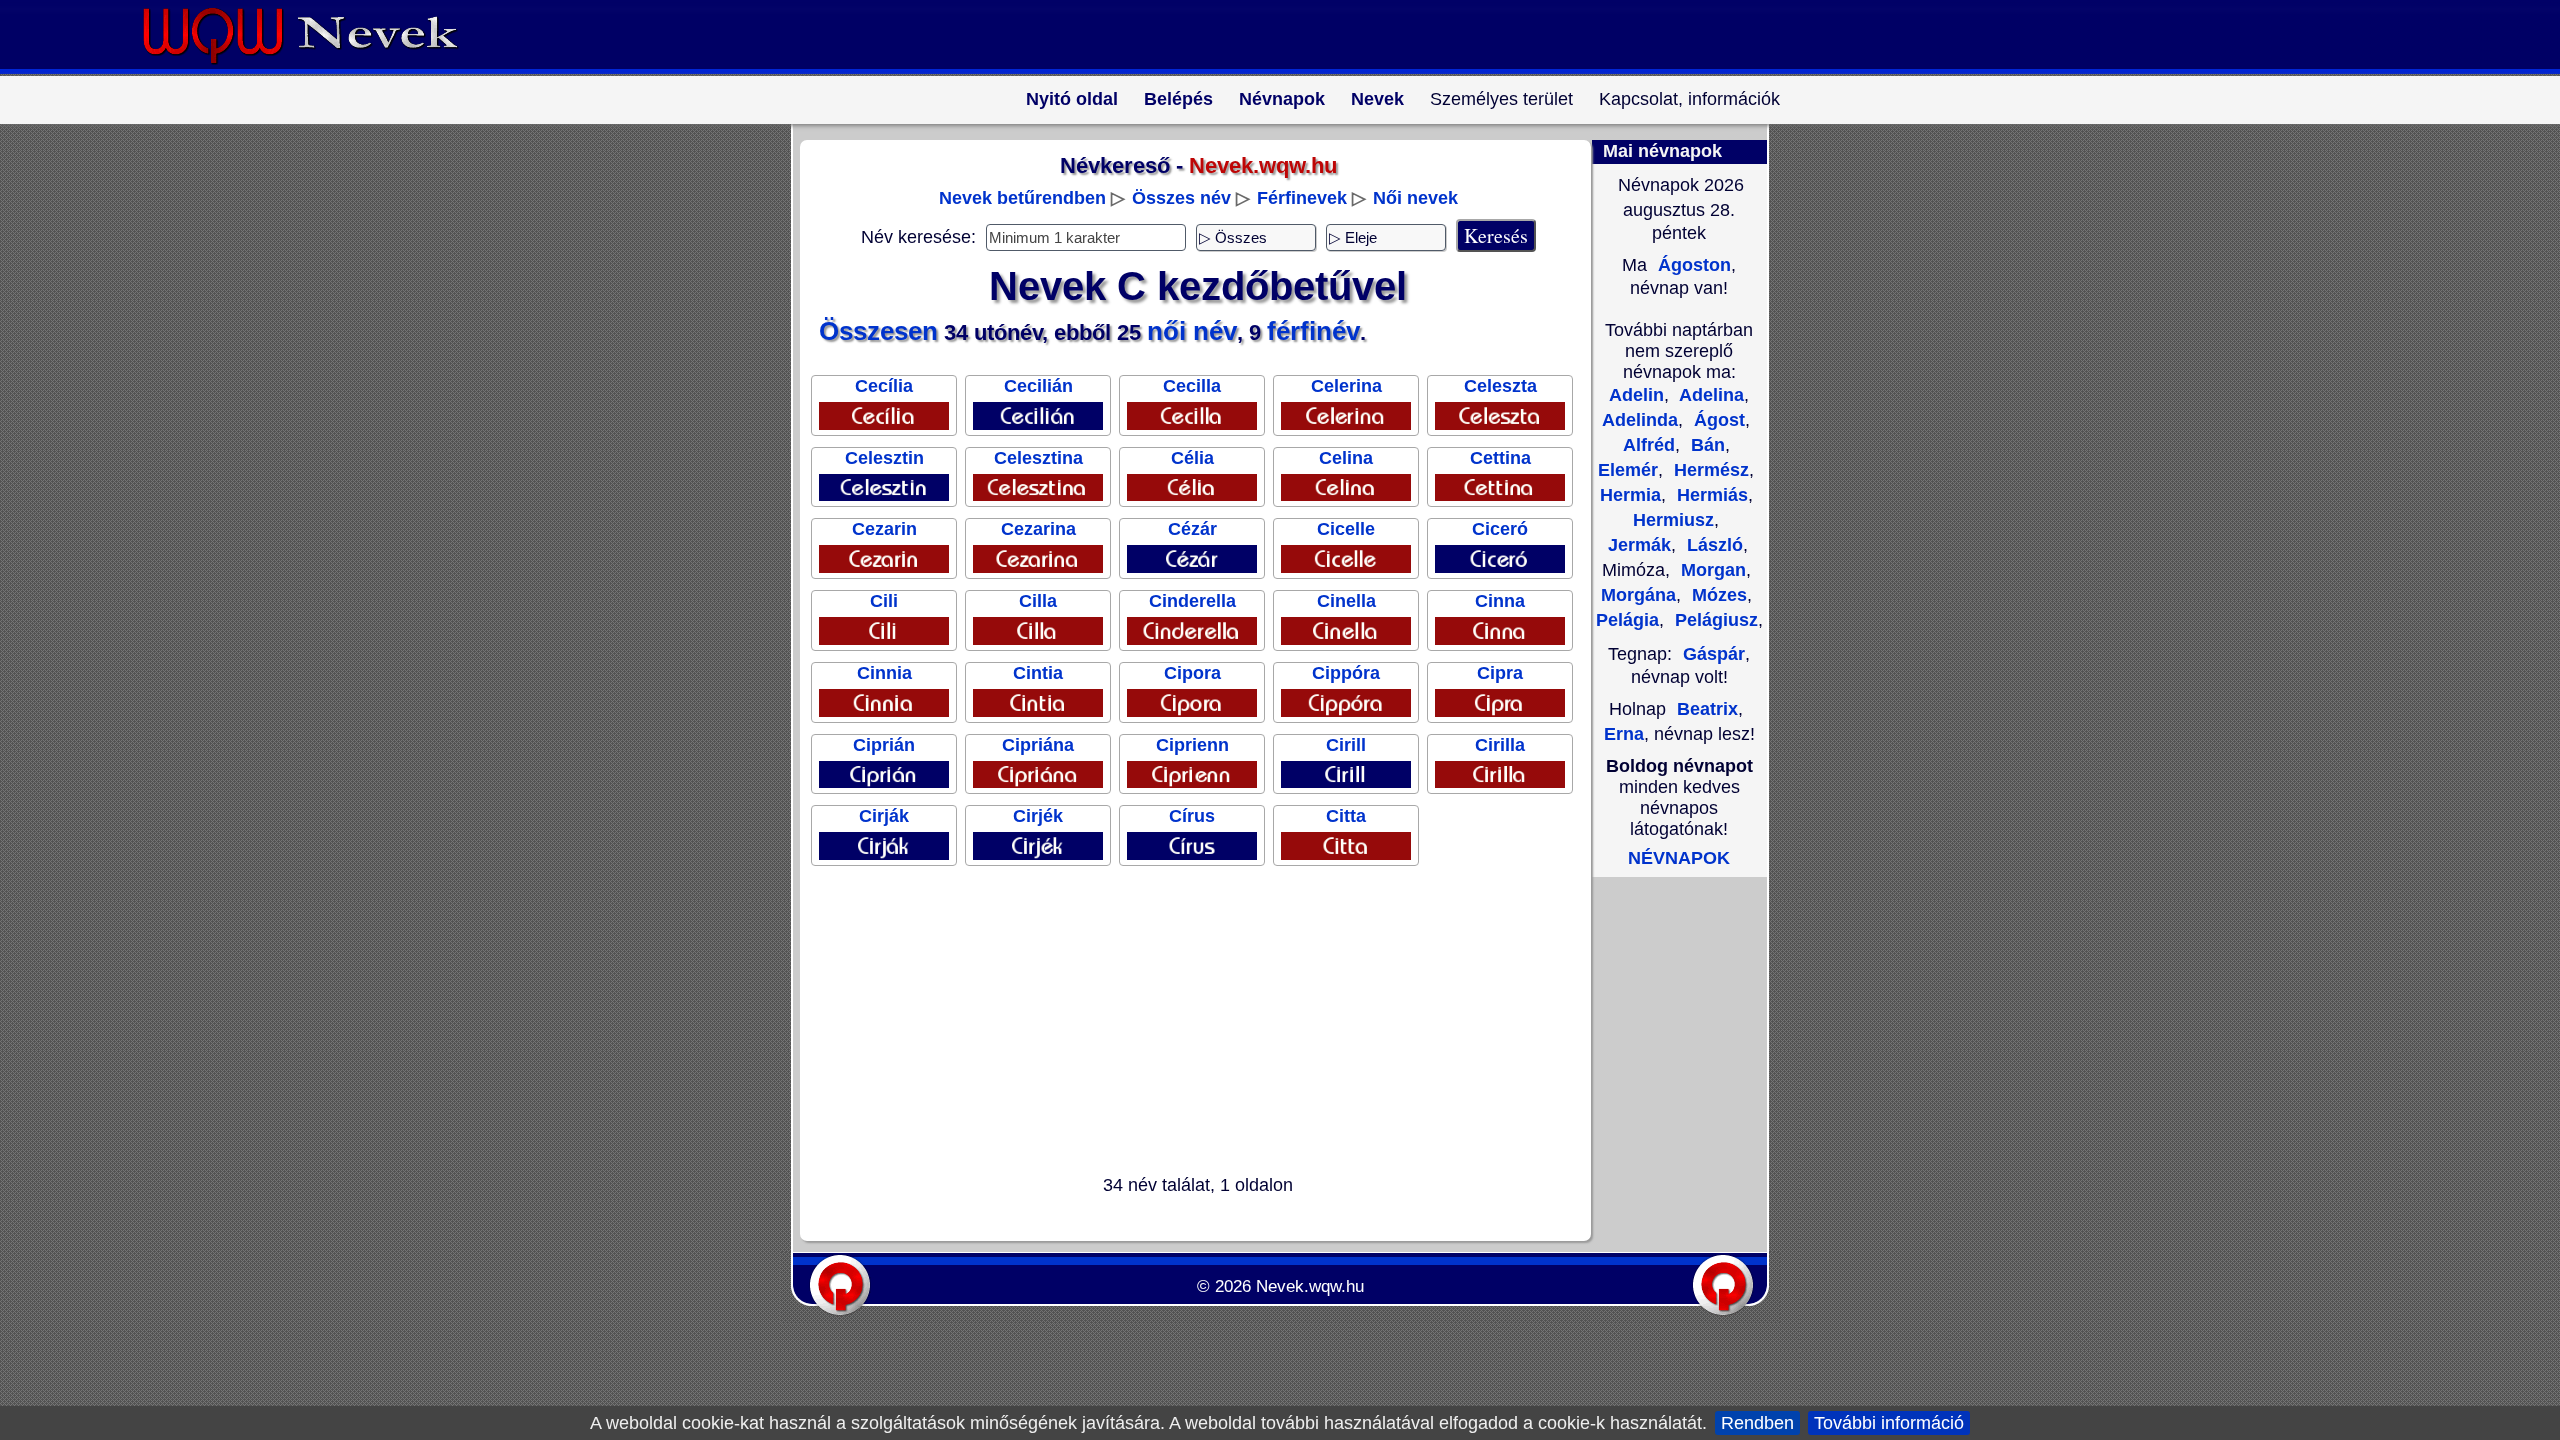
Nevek (1377, 99)
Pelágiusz (1714, 620)
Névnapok (1282, 99)
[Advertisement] (1186, 1024)
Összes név (1181, 198)
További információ (1889, 1423)
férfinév (1313, 331)
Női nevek (1415, 198)
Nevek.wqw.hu (1310, 1286)
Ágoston (1692, 265)
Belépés (1178, 99)
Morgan (1711, 570)
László (1712, 545)
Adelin (1636, 395)
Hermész (1709, 470)
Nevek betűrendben (1022, 198)
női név (1192, 331)
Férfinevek (1302, 198)
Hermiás (1710, 495)
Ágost (1717, 420)
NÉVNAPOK (1679, 858)
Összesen (878, 331)
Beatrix (1707, 709)
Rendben (1757, 1423)
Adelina (1709, 395)
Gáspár (1714, 654)
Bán (1705, 445)
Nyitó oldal (1072, 99)
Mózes (1717, 595)
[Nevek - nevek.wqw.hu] (315, 68)
